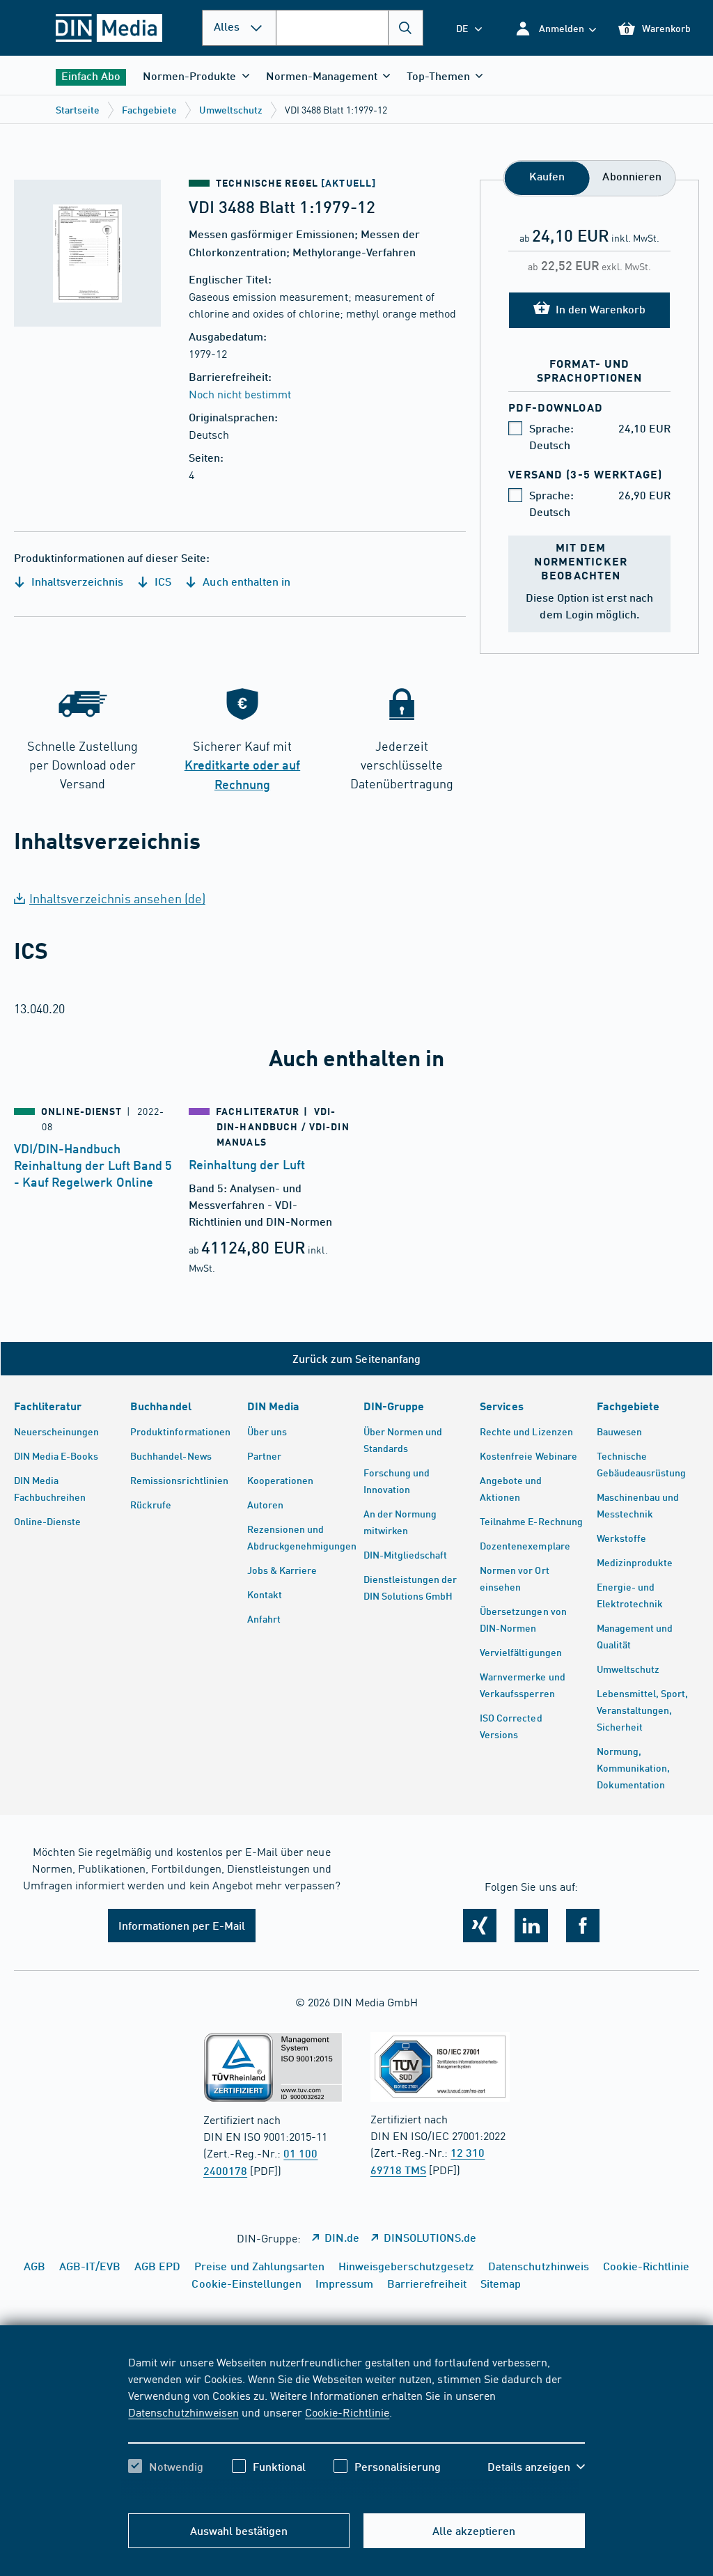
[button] (555, 28)
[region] (356, 2426)
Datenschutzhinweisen (183, 2412)
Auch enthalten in (245, 581)
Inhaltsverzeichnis (76, 581)
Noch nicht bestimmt (240, 393)
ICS (162, 581)
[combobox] (350, 28)
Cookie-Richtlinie (347, 2412)
